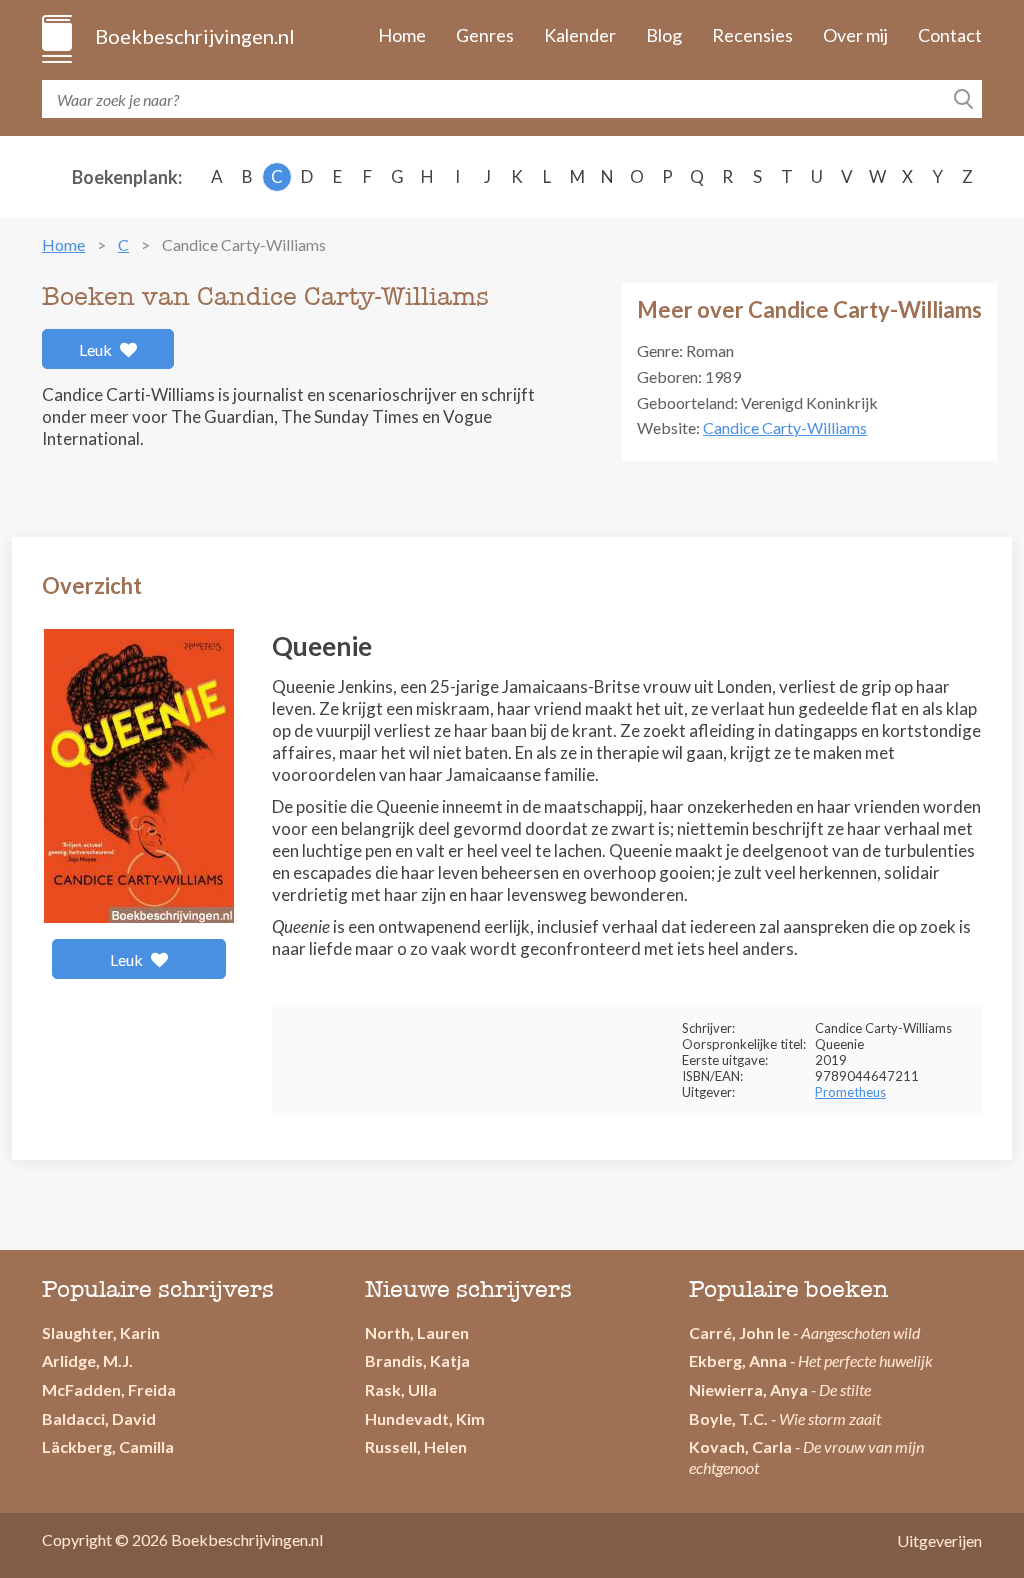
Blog (664, 35)
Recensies (752, 35)
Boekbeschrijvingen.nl (193, 36)
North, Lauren (417, 1332)
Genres (485, 35)
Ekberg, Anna (738, 1360)
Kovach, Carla (740, 1446)
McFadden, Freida (109, 1389)
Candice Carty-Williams (785, 427)
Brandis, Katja (417, 1360)
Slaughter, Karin (101, 1332)
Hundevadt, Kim (425, 1418)
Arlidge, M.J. (87, 1360)
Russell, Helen (416, 1446)
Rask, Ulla (401, 1389)
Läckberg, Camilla (108, 1446)
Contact (950, 35)
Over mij (855, 35)
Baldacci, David (99, 1418)
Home (402, 35)
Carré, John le (739, 1332)
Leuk (97, 349)
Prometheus (850, 1092)
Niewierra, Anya (748, 1389)
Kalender (580, 35)
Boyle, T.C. (728, 1418)
